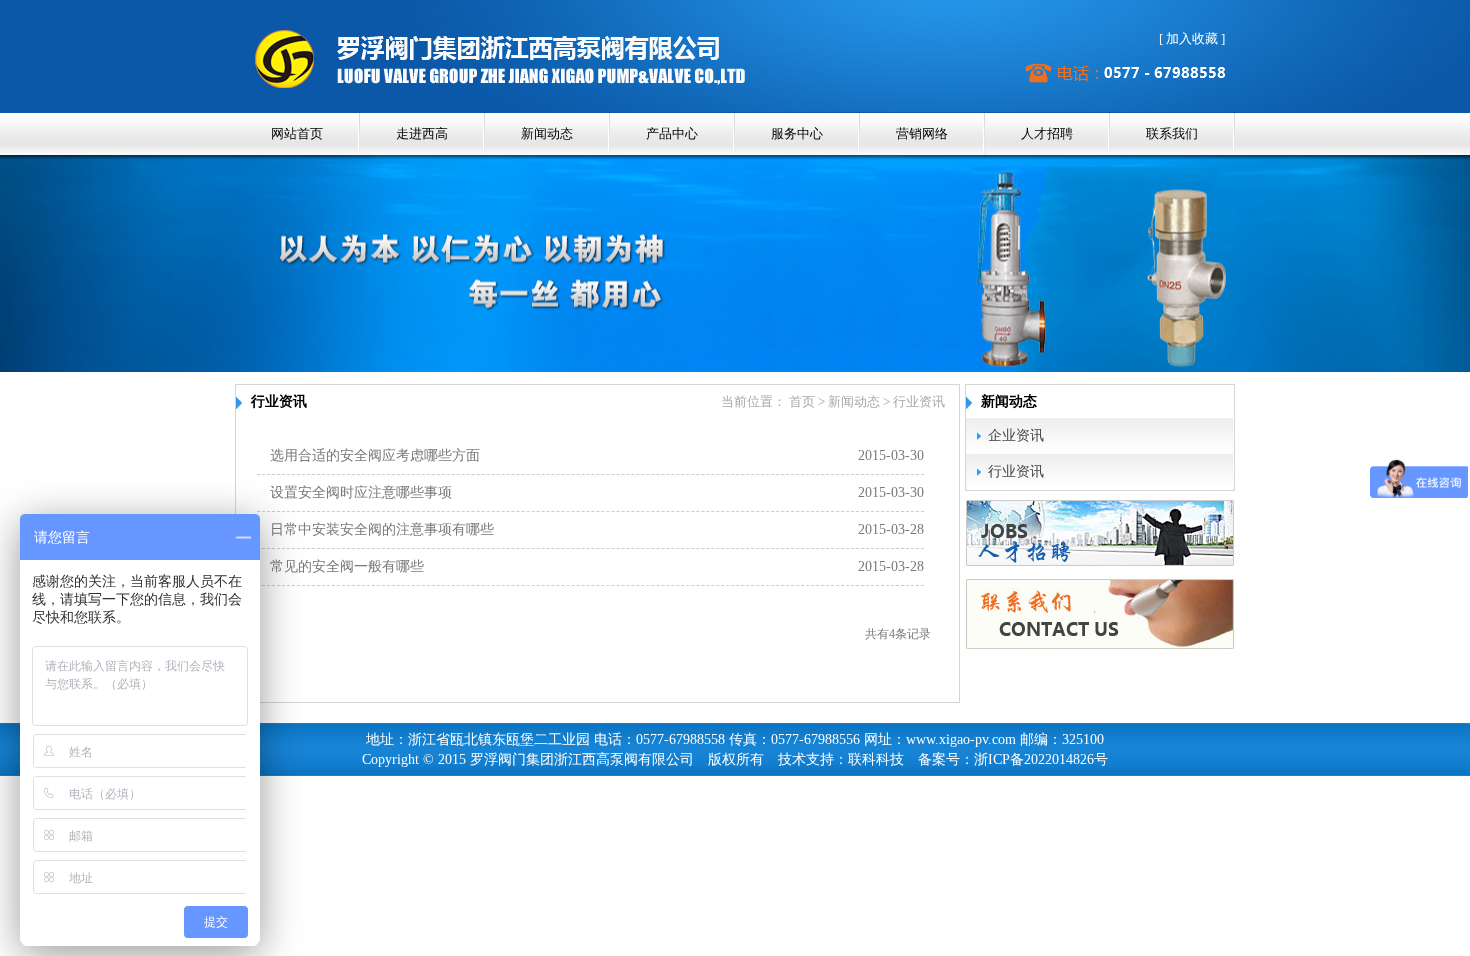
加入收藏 (1192, 38)
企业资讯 (1016, 435)
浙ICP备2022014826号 (1041, 759)
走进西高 (422, 133)
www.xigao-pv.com (961, 739)
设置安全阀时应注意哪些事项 (361, 492)
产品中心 (672, 133)
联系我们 (1172, 133)
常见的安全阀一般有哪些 (347, 566)
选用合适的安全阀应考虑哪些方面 (375, 455)
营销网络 (922, 133)
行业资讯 (1016, 471)
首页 (802, 401)
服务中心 (797, 133)
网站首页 (297, 133)
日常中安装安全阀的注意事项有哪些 (382, 529)
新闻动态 (547, 133)
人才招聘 (1047, 133)
